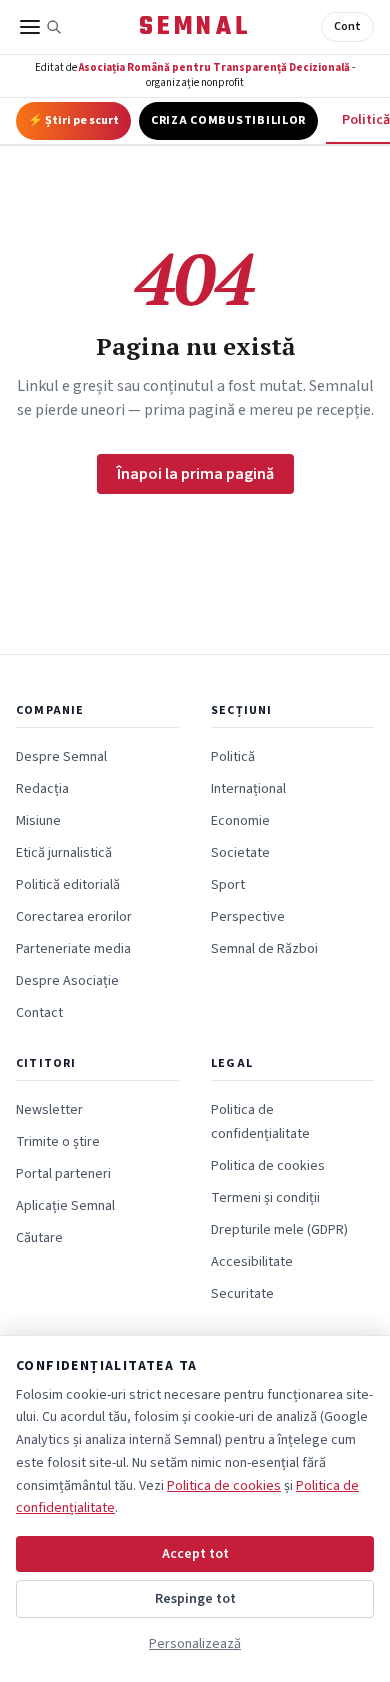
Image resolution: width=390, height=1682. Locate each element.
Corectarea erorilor (74, 917)
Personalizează (195, 1644)
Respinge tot (195, 1599)
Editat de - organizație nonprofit (195, 75)
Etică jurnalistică (64, 853)
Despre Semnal (61, 757)
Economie (240, 821)
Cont (347, 26)
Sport (228, 885)
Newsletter (49, 1110)
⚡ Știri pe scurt (73, 120)
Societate (240, 853)
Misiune (38, 821)
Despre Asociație (67, 981)
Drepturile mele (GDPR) (279, 1230)
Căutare (39, 1238)
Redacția (42, 789)
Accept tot (195, 1554)
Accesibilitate (252, 1262)
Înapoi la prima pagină (195, 474)
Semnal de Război (264, 949)
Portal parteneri (63, 1174)
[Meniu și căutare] (41, 27)
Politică (233, 757)
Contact (39, 1013)
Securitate (242, 1294)
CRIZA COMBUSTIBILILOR (228, 120)
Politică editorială (68, 885)
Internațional (248, 789)
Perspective (248, 917)
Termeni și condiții (265, 1198)
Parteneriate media (73, 949)
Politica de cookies (268, 1166)
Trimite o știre (58, 1142)
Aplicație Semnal (65, 1206)
